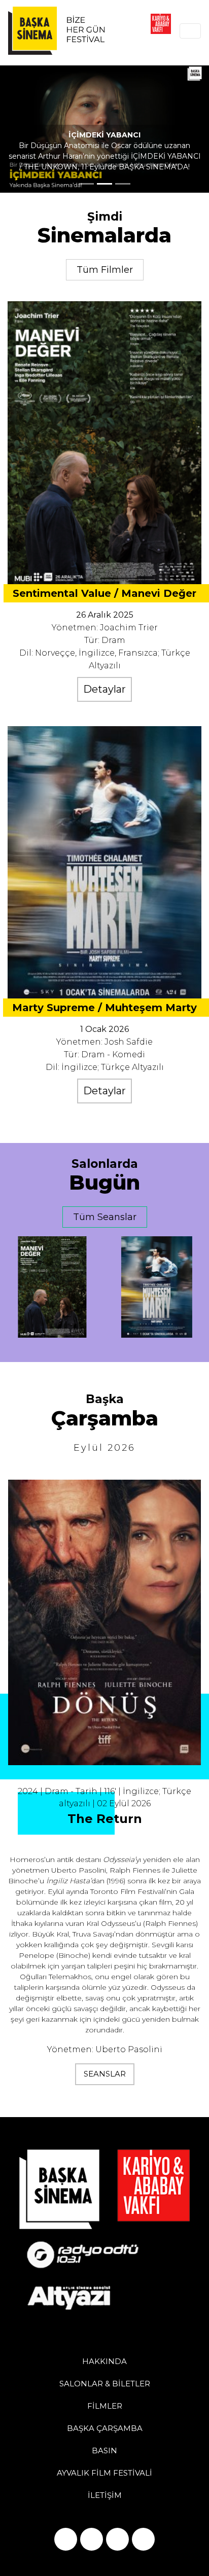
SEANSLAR (105, 2074)
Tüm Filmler (105, 270)
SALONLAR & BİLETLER (105, 2384)
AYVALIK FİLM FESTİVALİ (104, 2473)
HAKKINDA (104, 2361)
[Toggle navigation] (190, 31)
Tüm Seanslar (105, 1217)
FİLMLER (105, 2406)
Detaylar (104, 689)
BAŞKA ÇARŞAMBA (105, 2428)
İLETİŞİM (105, 2495)
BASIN (104, 2450)
